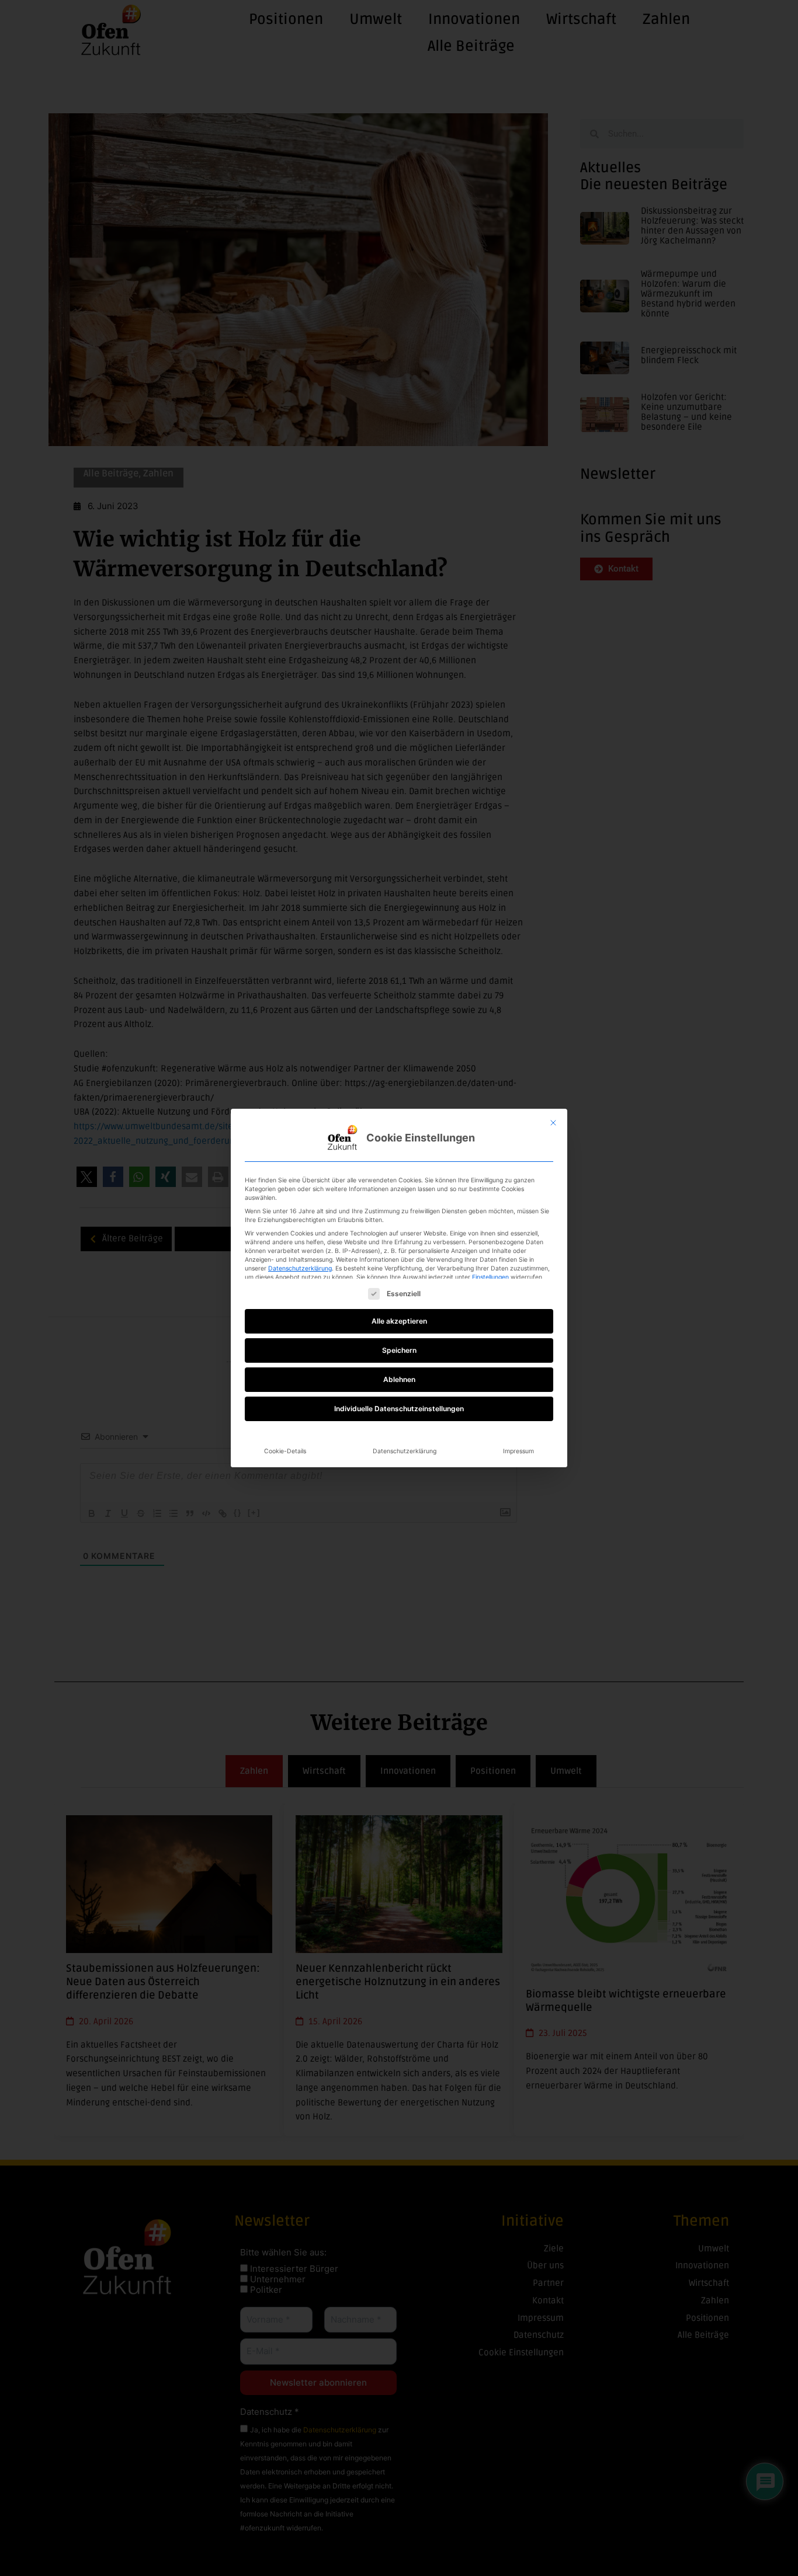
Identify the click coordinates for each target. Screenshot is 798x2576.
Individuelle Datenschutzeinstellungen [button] (399, 1409)
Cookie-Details (285, 1451)
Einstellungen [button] (490, 1277)
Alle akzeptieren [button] (399, 1321)
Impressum (518, 1451)
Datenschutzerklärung (300, 1268)
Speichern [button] (399, 1350)
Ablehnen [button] (399, 1379)
